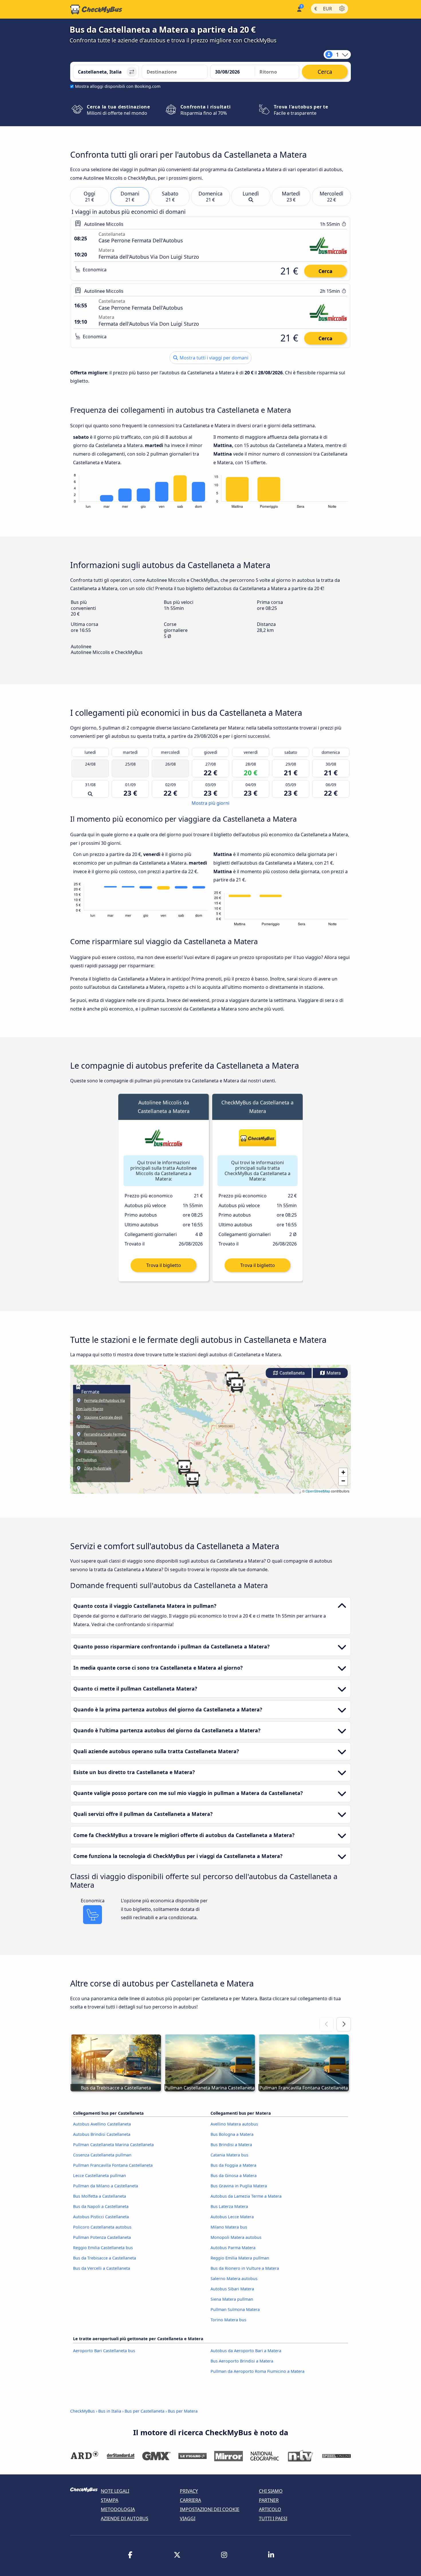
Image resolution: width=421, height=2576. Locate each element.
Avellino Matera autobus (234, 2124)
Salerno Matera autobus (234, 2279)
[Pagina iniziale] (96, 9)
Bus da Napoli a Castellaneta (101, 2206)
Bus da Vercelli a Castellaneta (102, 2268)
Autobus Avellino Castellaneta (102, 2124)
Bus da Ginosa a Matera (234, 2175)
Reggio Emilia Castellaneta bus (103, 2248)
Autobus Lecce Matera (232, 2217)
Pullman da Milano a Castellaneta (106, 2186)
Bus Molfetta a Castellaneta (100, 2196)
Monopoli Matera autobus (236, 2237)
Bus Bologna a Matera (232, 2134)
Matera (333, 1373)
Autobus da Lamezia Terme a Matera (246, 2196)
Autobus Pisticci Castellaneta (101, 2217)
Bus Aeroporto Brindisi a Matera (242, 2361)
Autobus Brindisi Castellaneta (102, 2134)
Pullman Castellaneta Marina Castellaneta (113, 2145)
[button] (184, 1467)
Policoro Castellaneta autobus (102, 2227)
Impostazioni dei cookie (210, 2509)
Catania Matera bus (229, 2155)
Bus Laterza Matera (229, 2206)
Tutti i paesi (273, 2518)
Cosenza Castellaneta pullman (102, 2155)
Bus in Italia (110, 2411)
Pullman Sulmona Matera (235, 2309)
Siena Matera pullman (232, 2299)
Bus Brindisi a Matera (231, 2145)
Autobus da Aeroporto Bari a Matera (246, 2351)
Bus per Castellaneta (144, 2411)
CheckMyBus (82, 2411)
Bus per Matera (183, 2411)
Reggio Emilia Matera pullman (240, 2258)
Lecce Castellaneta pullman (100, 2175)
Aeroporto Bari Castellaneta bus (104, 2351)
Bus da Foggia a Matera (233, 2165)
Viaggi (188, 2518)
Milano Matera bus (229, 2227)
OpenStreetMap (318, 1491)
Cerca (325, 271)
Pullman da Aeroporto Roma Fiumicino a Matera (257, 2371)
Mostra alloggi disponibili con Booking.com (118, 86)
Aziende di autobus (125, 2518)
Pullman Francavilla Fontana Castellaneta (113, 2165)
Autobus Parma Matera (233, 2248)
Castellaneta (292, 1373)
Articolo (270, 2509)
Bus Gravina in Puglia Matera (239, 2186)
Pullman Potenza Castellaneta (102, 2237)
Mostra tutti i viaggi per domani (213, 358)
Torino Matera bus (228, 2320)
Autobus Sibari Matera (232, 2289)
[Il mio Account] (299, 9)
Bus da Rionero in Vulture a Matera (245, 2268)
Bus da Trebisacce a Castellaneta (105, 2258)
